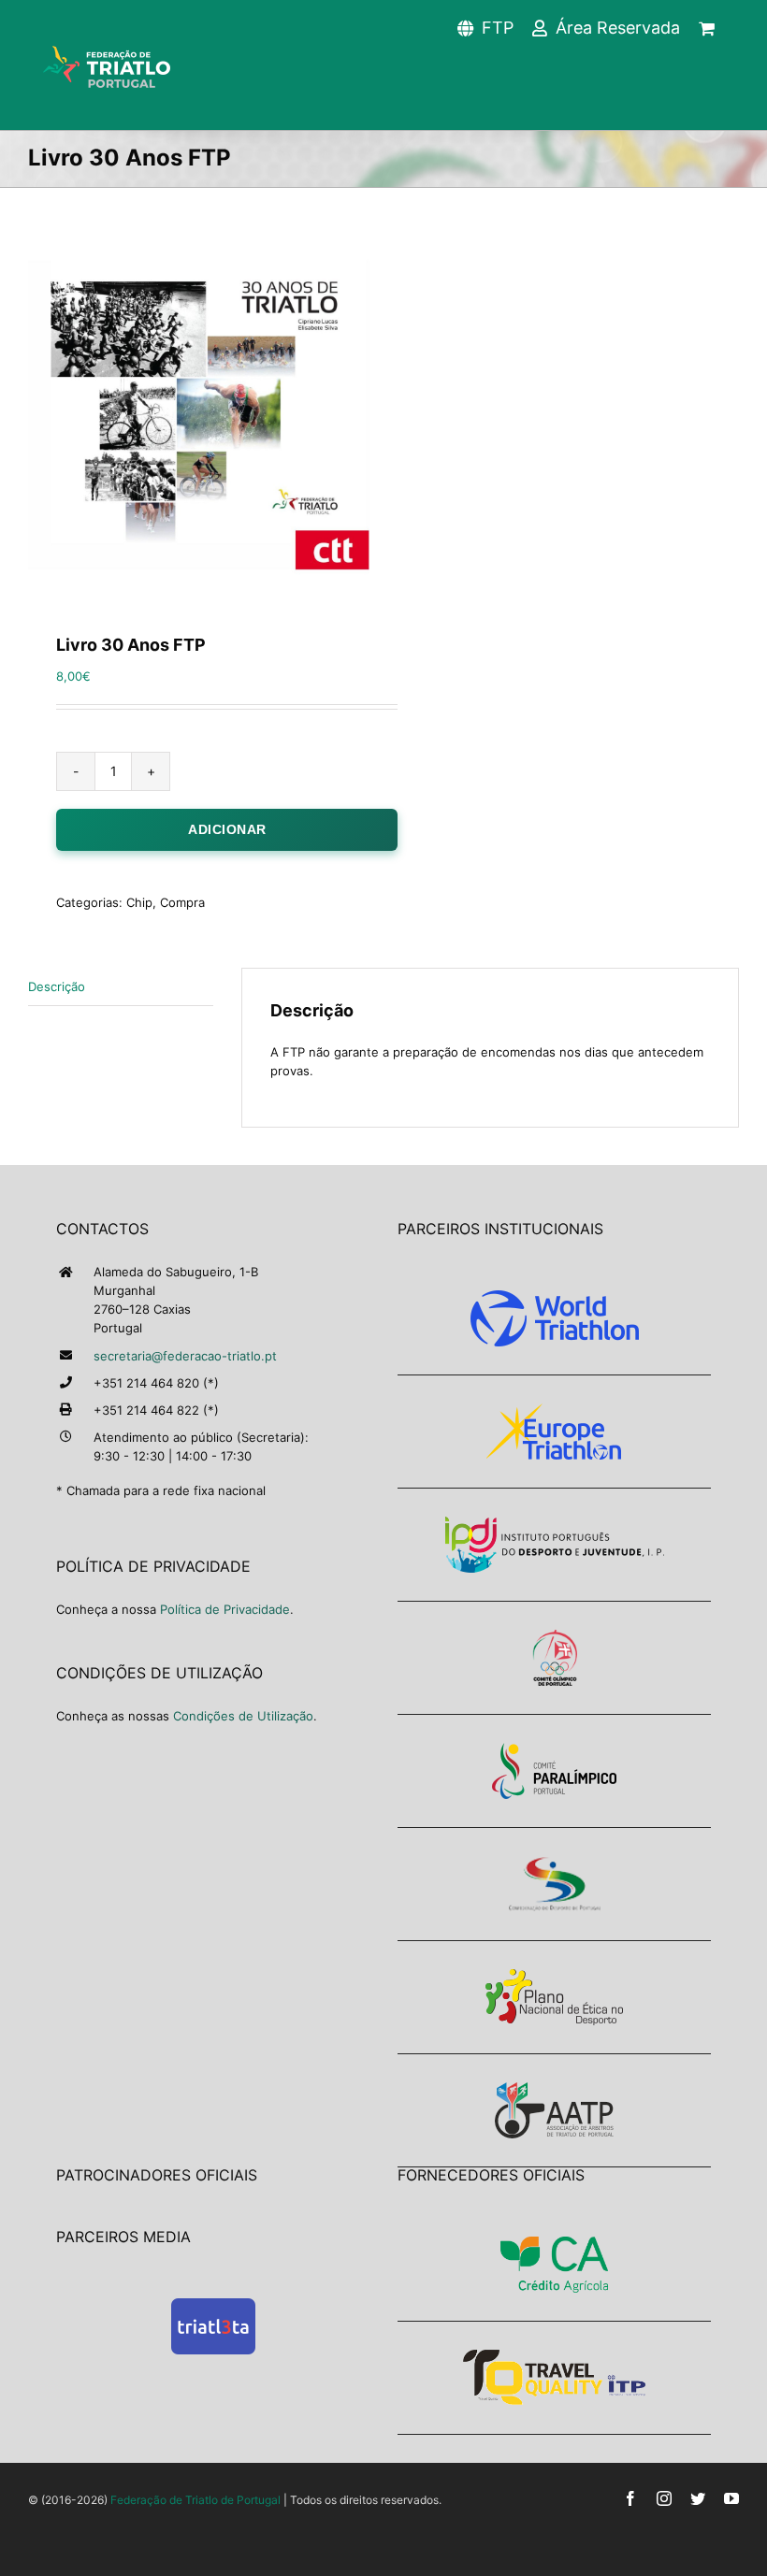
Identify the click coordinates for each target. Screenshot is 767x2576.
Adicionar (227, 829)
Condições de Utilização (243, 1716)
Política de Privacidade (225, 1609)
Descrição (57, 986)
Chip (139, 902)
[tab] (121, 987)
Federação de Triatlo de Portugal (195, 2500)
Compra (182, 902)
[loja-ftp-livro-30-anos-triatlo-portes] (199, 415)
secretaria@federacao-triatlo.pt (185, 1356)
